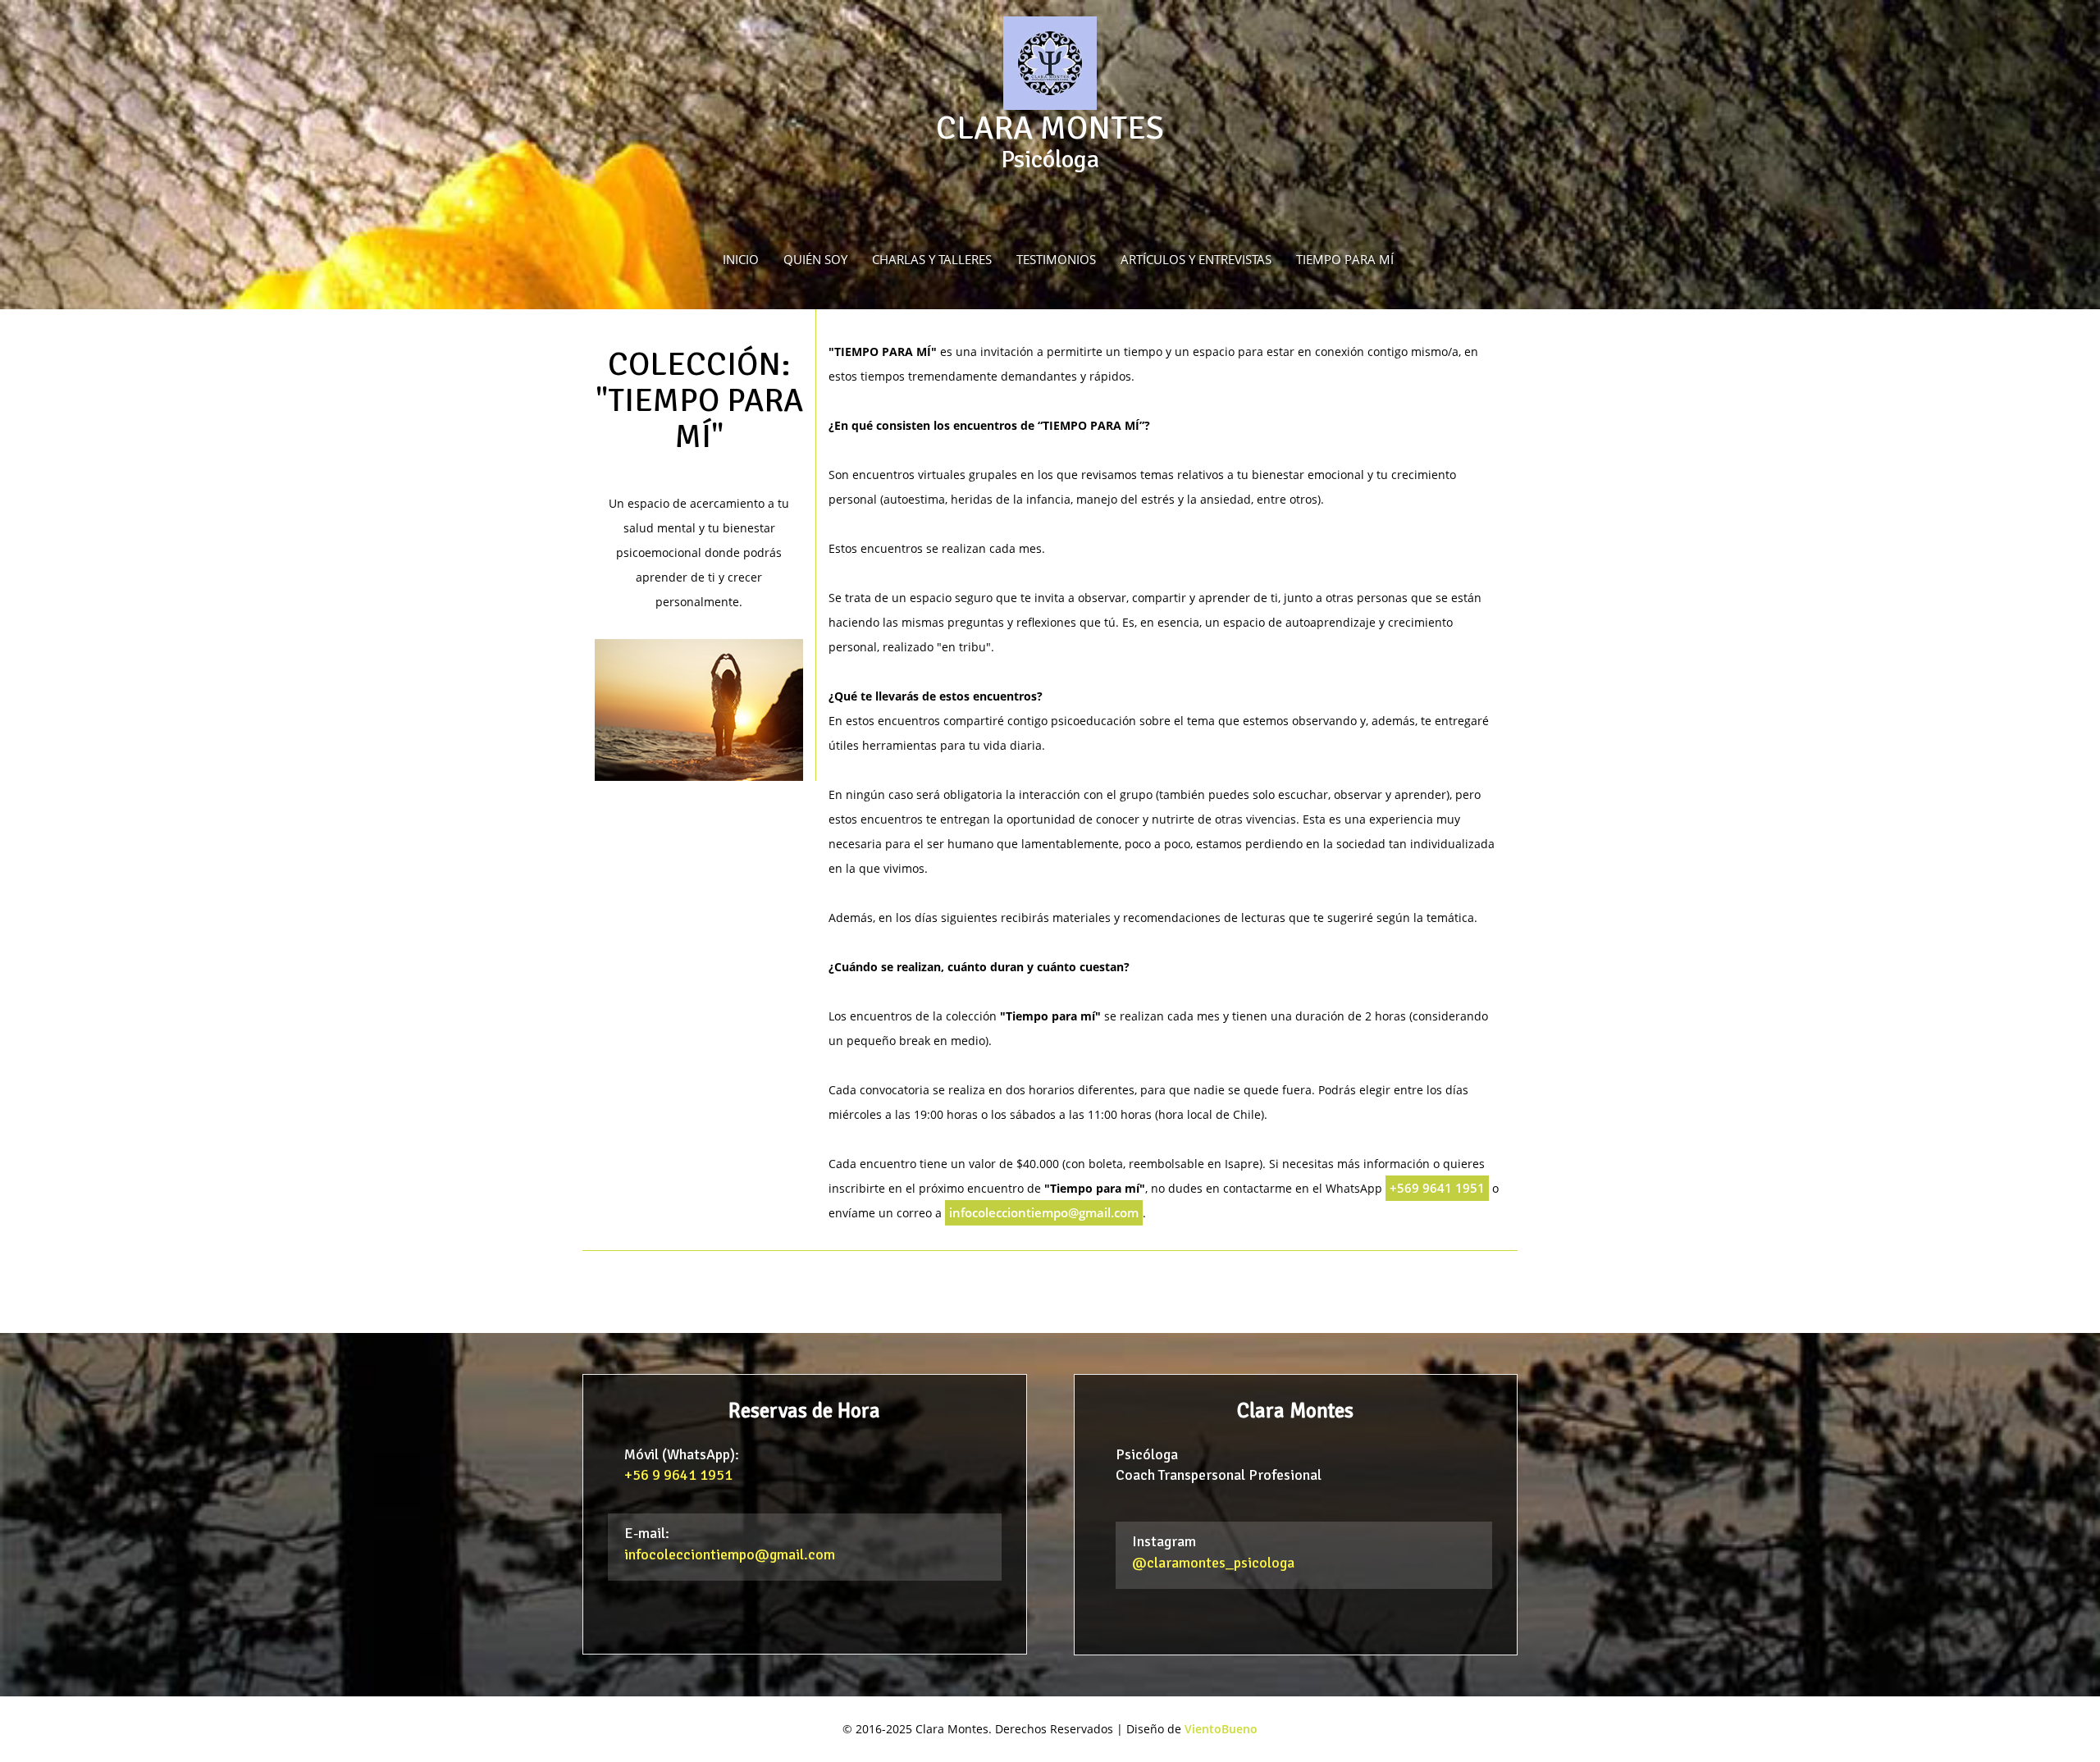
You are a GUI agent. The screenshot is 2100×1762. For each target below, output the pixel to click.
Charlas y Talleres (932, 260)
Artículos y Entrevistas (1196, 260)
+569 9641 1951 (1437, 1188)
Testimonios (1056, 260)
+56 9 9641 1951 (678, 1475)
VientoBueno (1221, 1729)
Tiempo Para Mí (1345, 260)
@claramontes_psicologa (1213, 1563)
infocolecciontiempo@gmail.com (1044, 1213)
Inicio (741, 260)
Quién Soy (815, 260)
